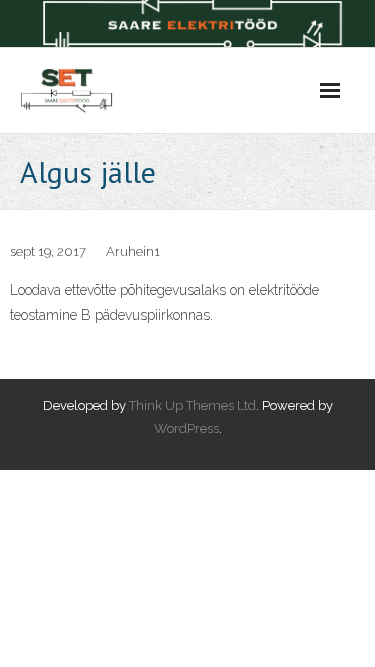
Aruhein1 (133, 251)
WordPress (186, 428)
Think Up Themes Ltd (192, 405)
